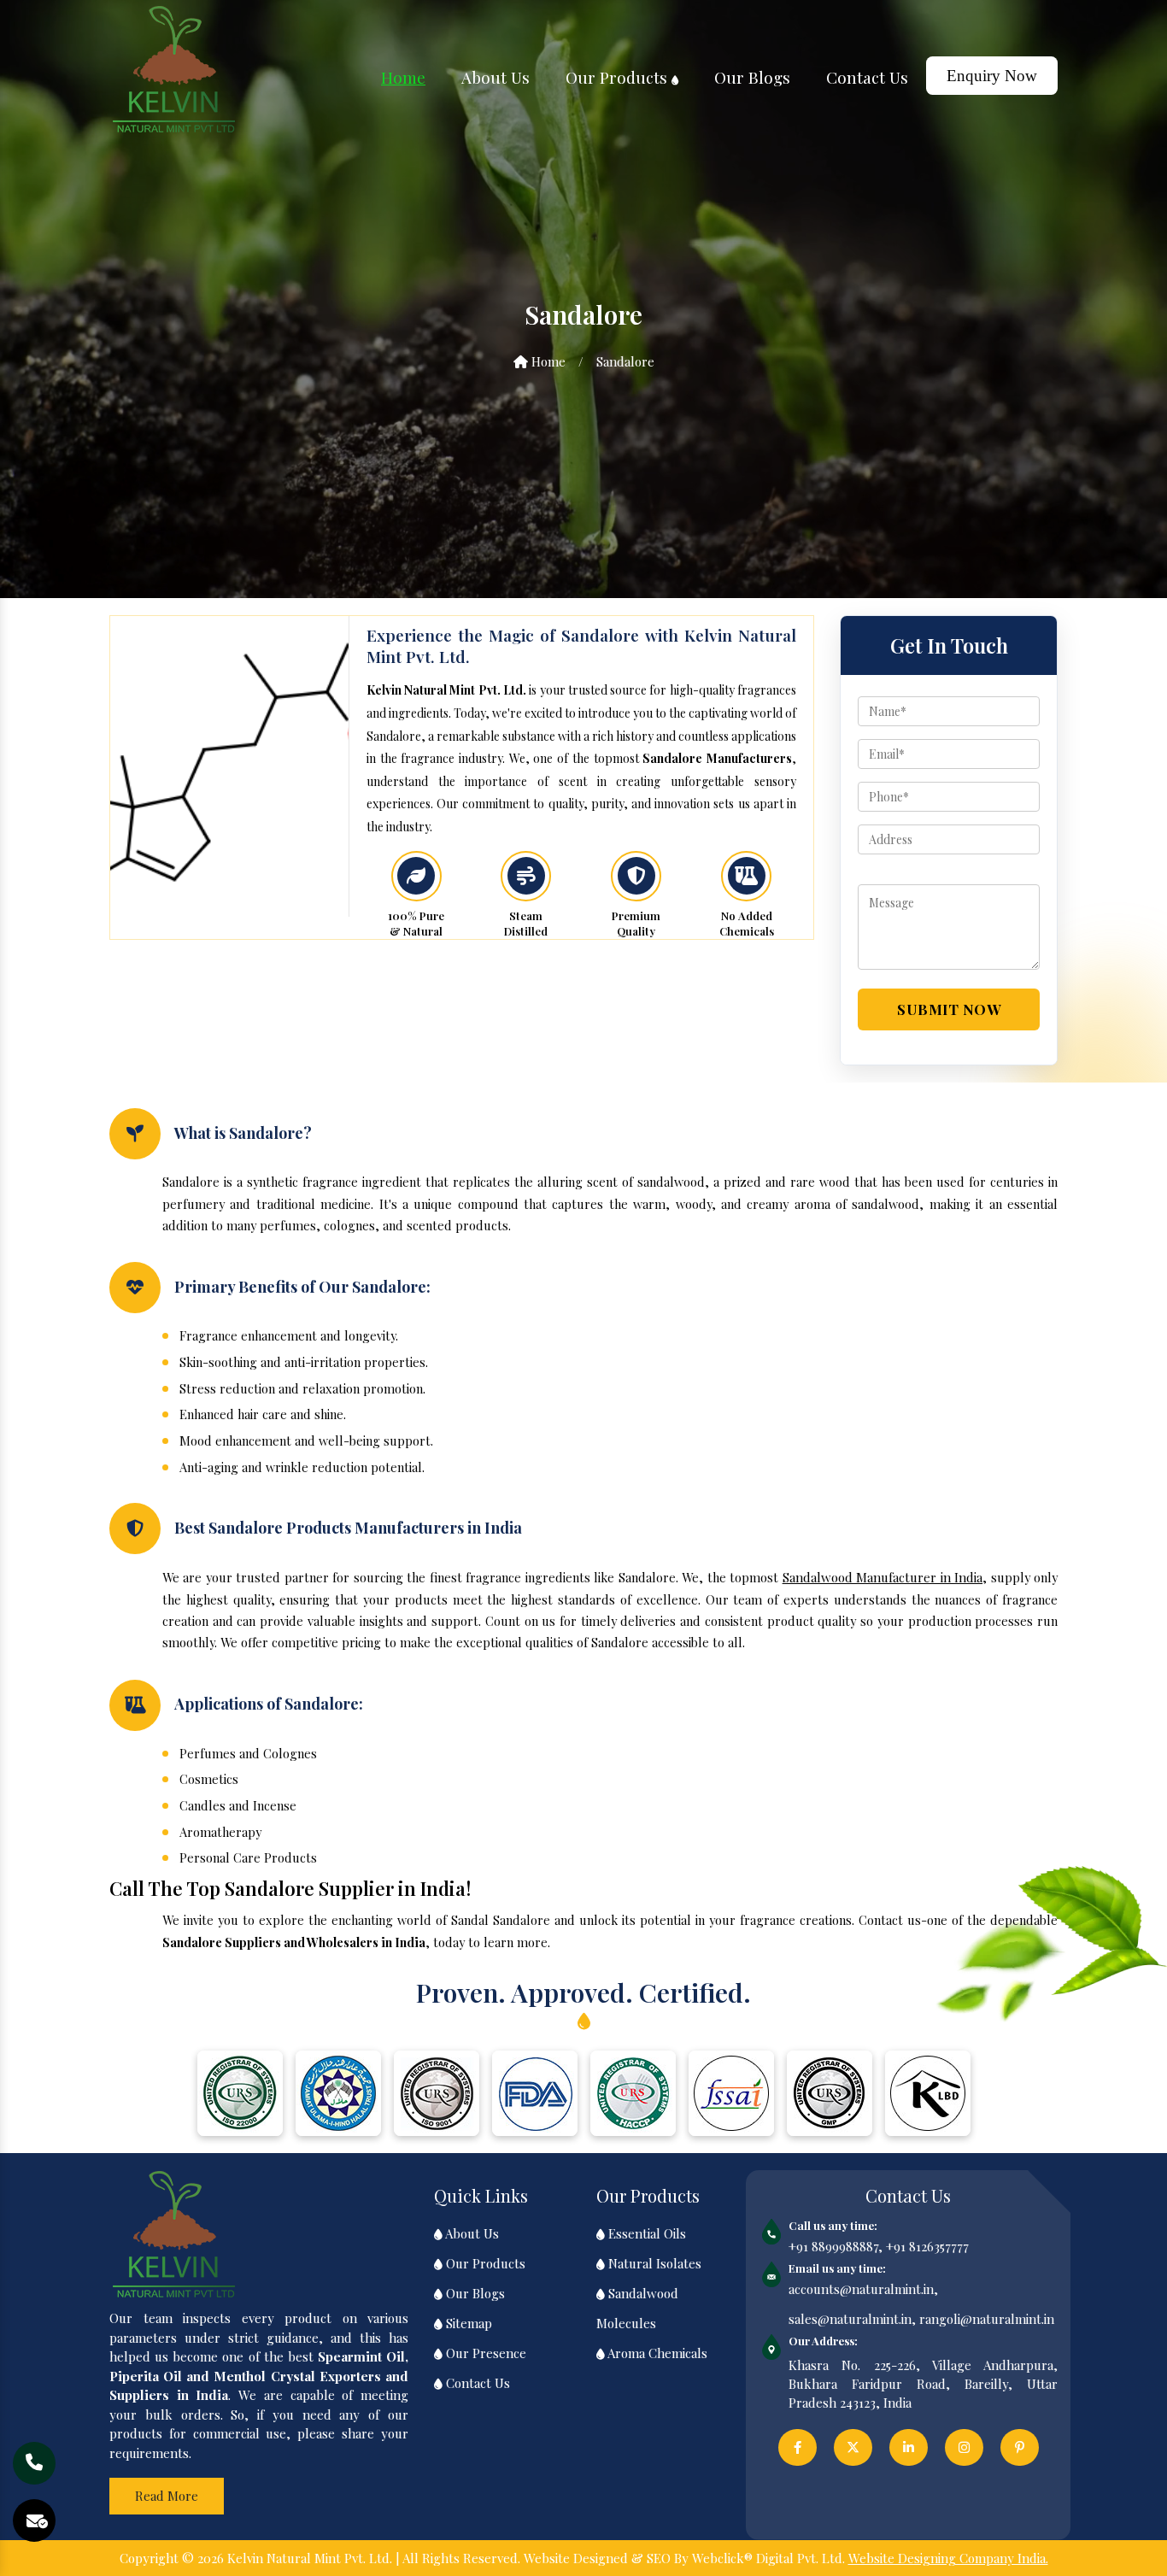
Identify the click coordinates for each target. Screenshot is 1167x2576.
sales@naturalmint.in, (852, 2319)
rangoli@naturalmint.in (987, 2319)
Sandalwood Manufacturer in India (883, 1577)
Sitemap (467, 2323)
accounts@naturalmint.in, (863, 2289)
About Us (496, 77)
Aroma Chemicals (656, 2353)
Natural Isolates (653, 2263)
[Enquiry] (37, 2521)
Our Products (619, 77)
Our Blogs (752, 77)
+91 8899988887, (836, 2246)
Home (403, 77)
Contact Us (867, 77)
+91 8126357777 (927, 2246)
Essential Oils (645, 2233)
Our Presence (484, 2353)
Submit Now (949, 1009)
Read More (167, 2496)
